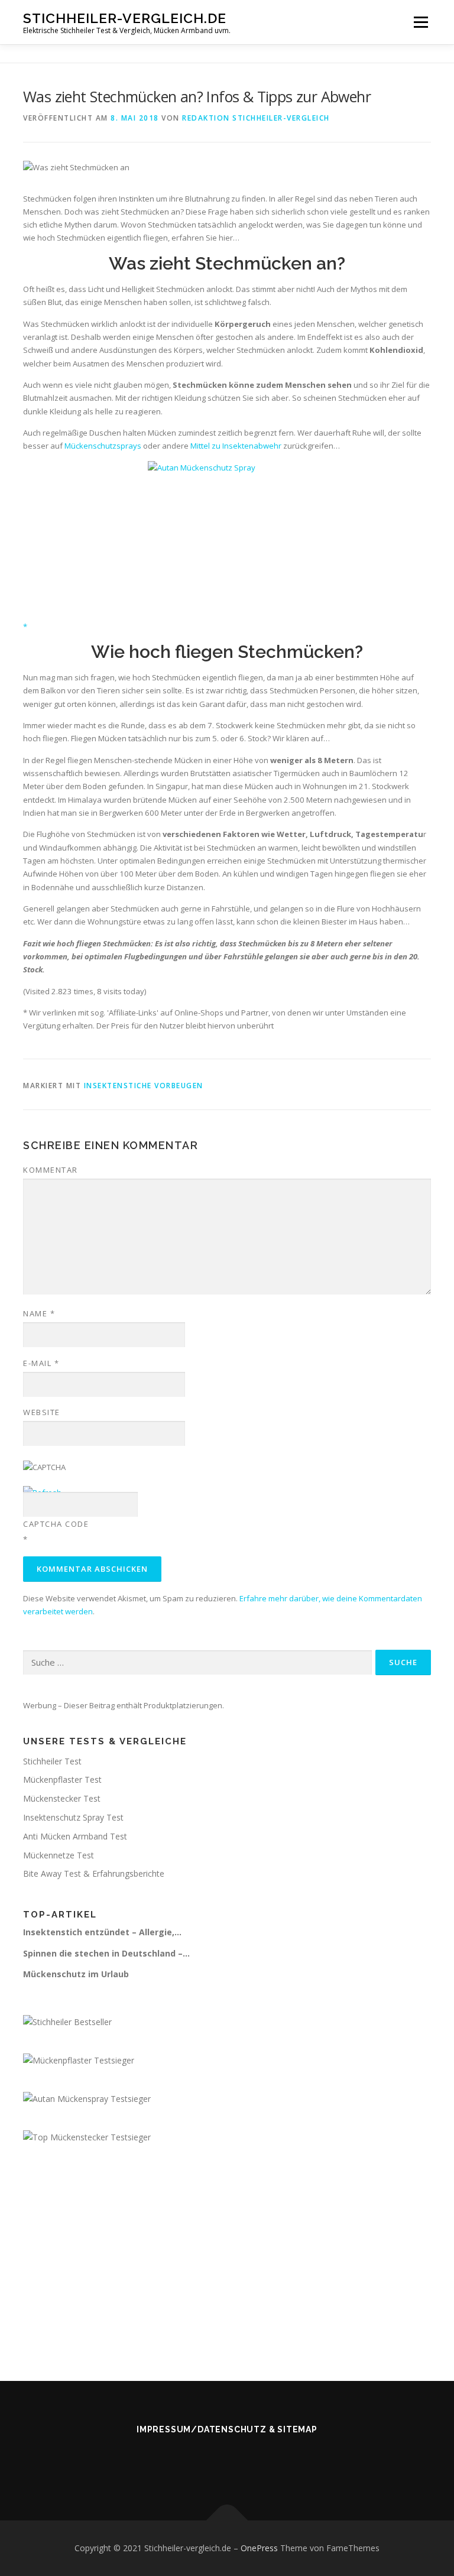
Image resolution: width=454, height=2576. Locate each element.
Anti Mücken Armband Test (75, 1836)
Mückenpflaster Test (62, 1779)
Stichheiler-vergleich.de (125, 18)
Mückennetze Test (59, 1855)
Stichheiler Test (52, 1761)
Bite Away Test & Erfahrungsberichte (94, 1873)
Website (42, 1412)
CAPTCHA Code (56, 1524)
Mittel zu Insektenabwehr (236, 446)
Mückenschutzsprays (103, 446)
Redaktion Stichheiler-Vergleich (256, 118)
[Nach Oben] (227, 2521)
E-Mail (41, 1363)
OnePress (259, 2548)
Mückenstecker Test (62, 1798)
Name (39, 1313)
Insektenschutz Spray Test (73, 1817)
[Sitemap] (241, 2461)
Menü (421, 22)
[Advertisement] (227, 2251)
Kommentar (51, 1170)
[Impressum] (213, 2461)
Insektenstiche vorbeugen (144, 1086)
